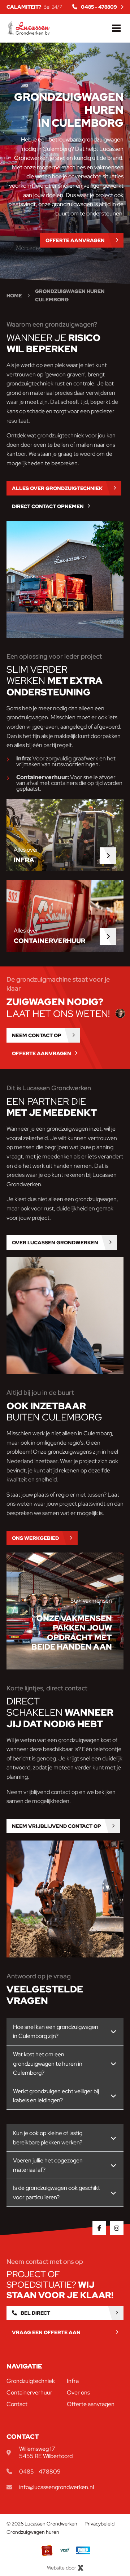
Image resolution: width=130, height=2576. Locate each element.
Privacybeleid (99, 2524)
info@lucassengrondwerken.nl (57, 2487)
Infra (73, 2381)
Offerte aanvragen (91, 2404)
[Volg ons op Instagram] (117, 2228)
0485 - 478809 (40, 2472)
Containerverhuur (29, 2392)
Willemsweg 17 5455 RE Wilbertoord (46, 2452)
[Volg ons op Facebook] (99, 2228)
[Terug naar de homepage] (28, 28)
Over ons (78, 2392)
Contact (17, 2404)
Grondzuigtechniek (31, 2381)
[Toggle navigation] (116, 28)
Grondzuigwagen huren (33, 2532)
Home (14, 296)
